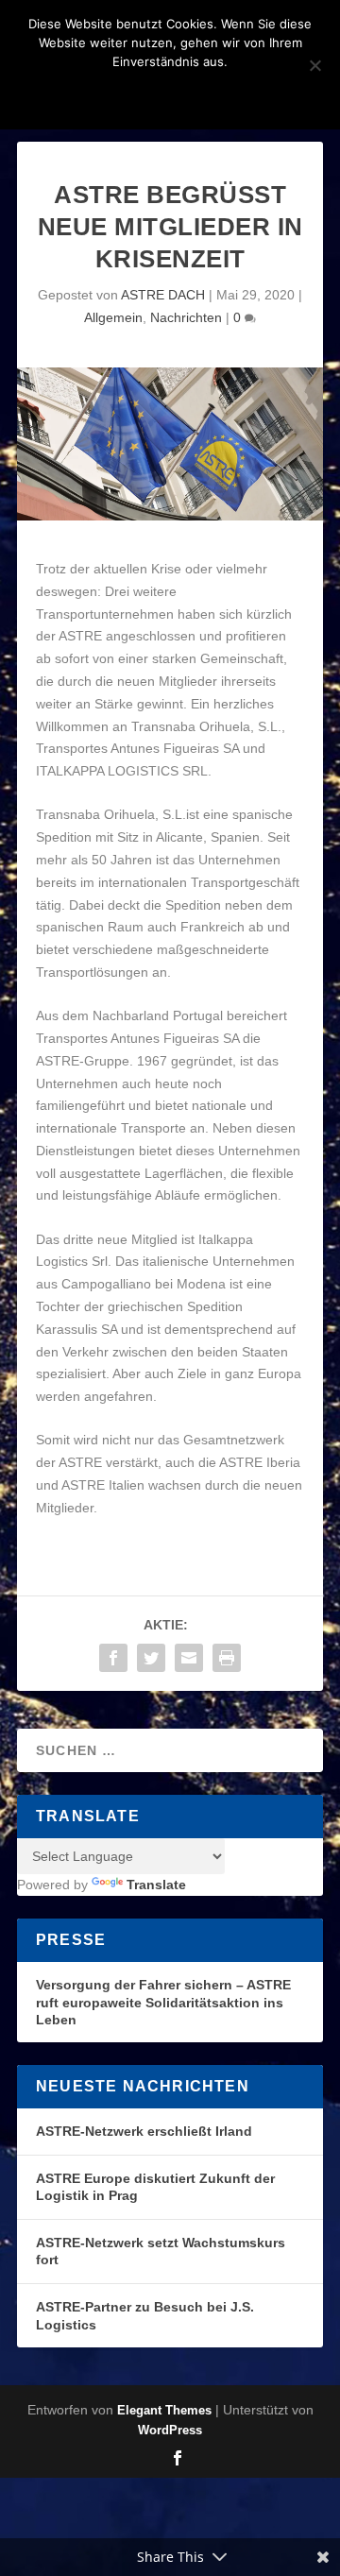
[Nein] (314, 65)
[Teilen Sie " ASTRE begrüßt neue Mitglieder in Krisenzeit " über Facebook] (113, 1658)
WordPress (170, 2430)
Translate (156, 1885)
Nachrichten (186, 317)
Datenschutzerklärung (195, 94)
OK (70, 94)
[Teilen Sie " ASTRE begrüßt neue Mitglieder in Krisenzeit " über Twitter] (151, 1658)
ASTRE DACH (163, 295)
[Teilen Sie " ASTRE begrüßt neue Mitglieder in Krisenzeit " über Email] (189, 1658)
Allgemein (113, 317)
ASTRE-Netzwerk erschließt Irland (144, 2131)
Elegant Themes (164, 2410)
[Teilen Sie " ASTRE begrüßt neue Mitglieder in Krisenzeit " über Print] (227, 1658)
